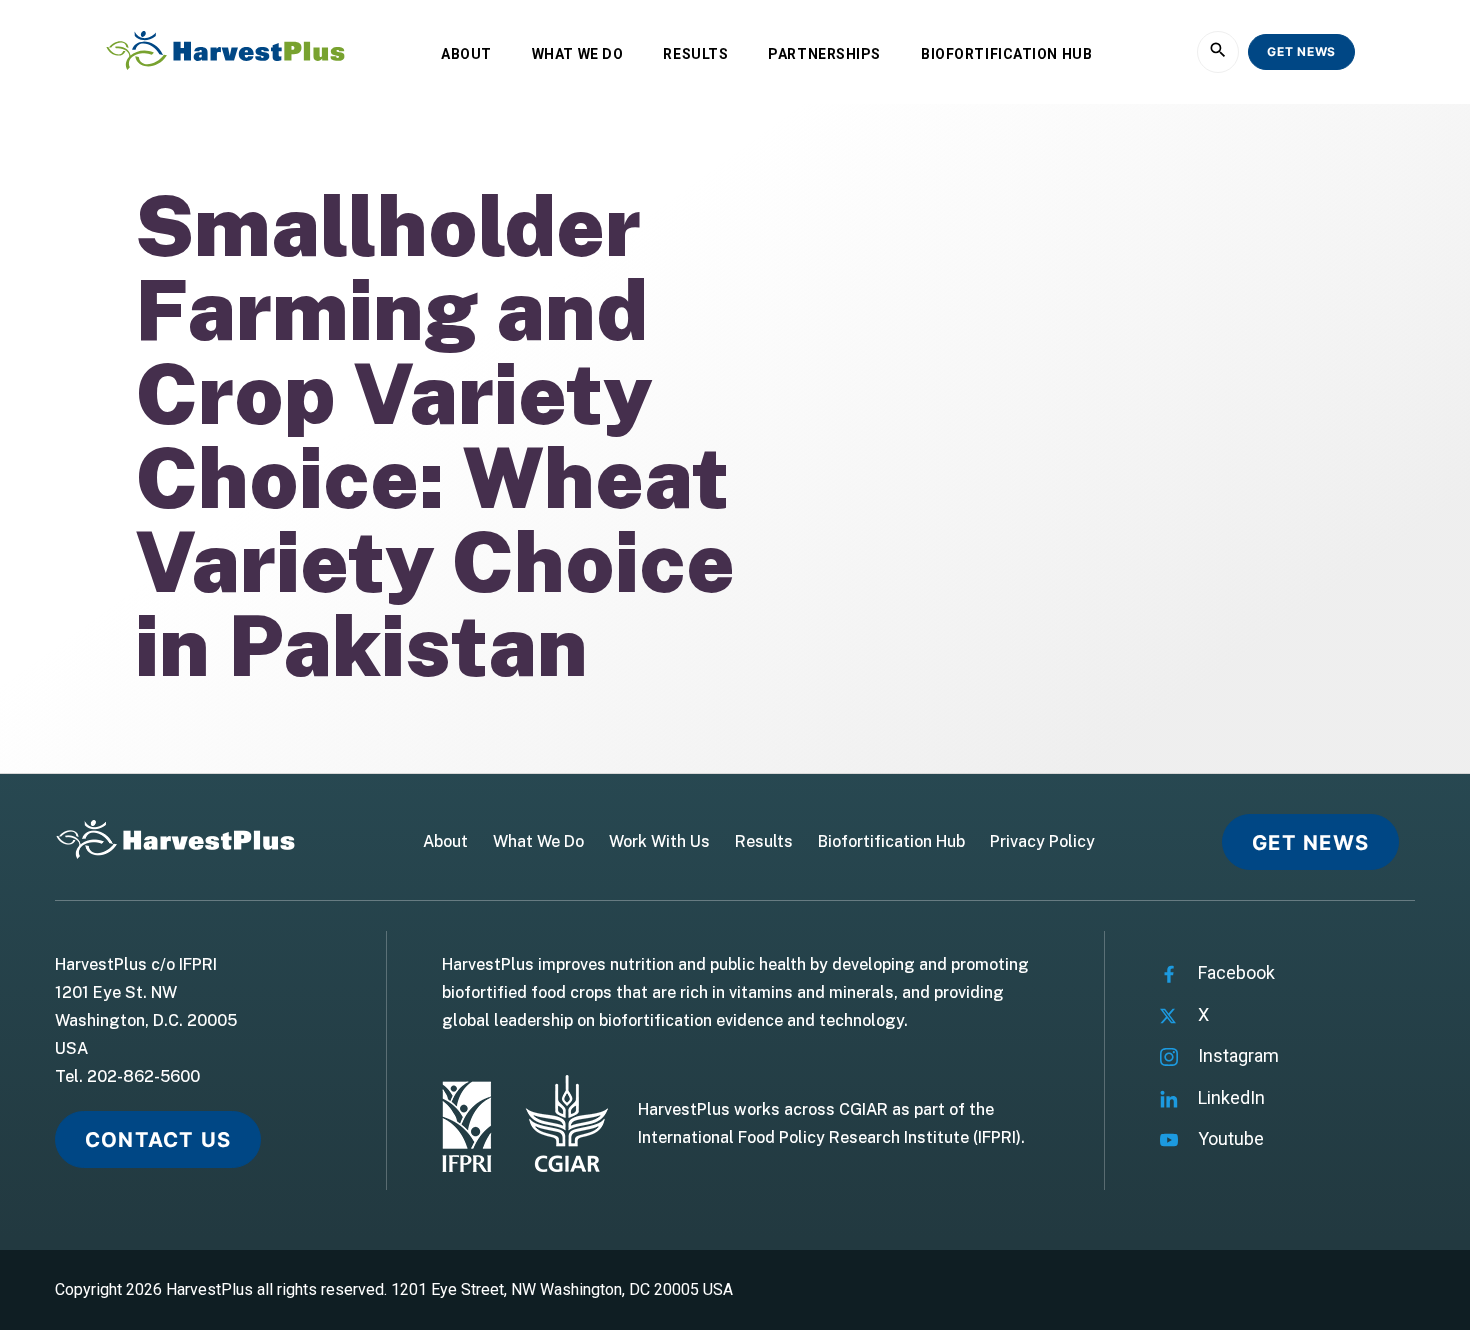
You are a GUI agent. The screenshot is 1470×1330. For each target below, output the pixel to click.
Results (695, 54)
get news (1301, 51)
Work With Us (659, 842)
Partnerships (824, 54)
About (466, 54)
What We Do (578, 54)
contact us (158, 1139)
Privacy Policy (1042, 842)
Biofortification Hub (1006, 54)
